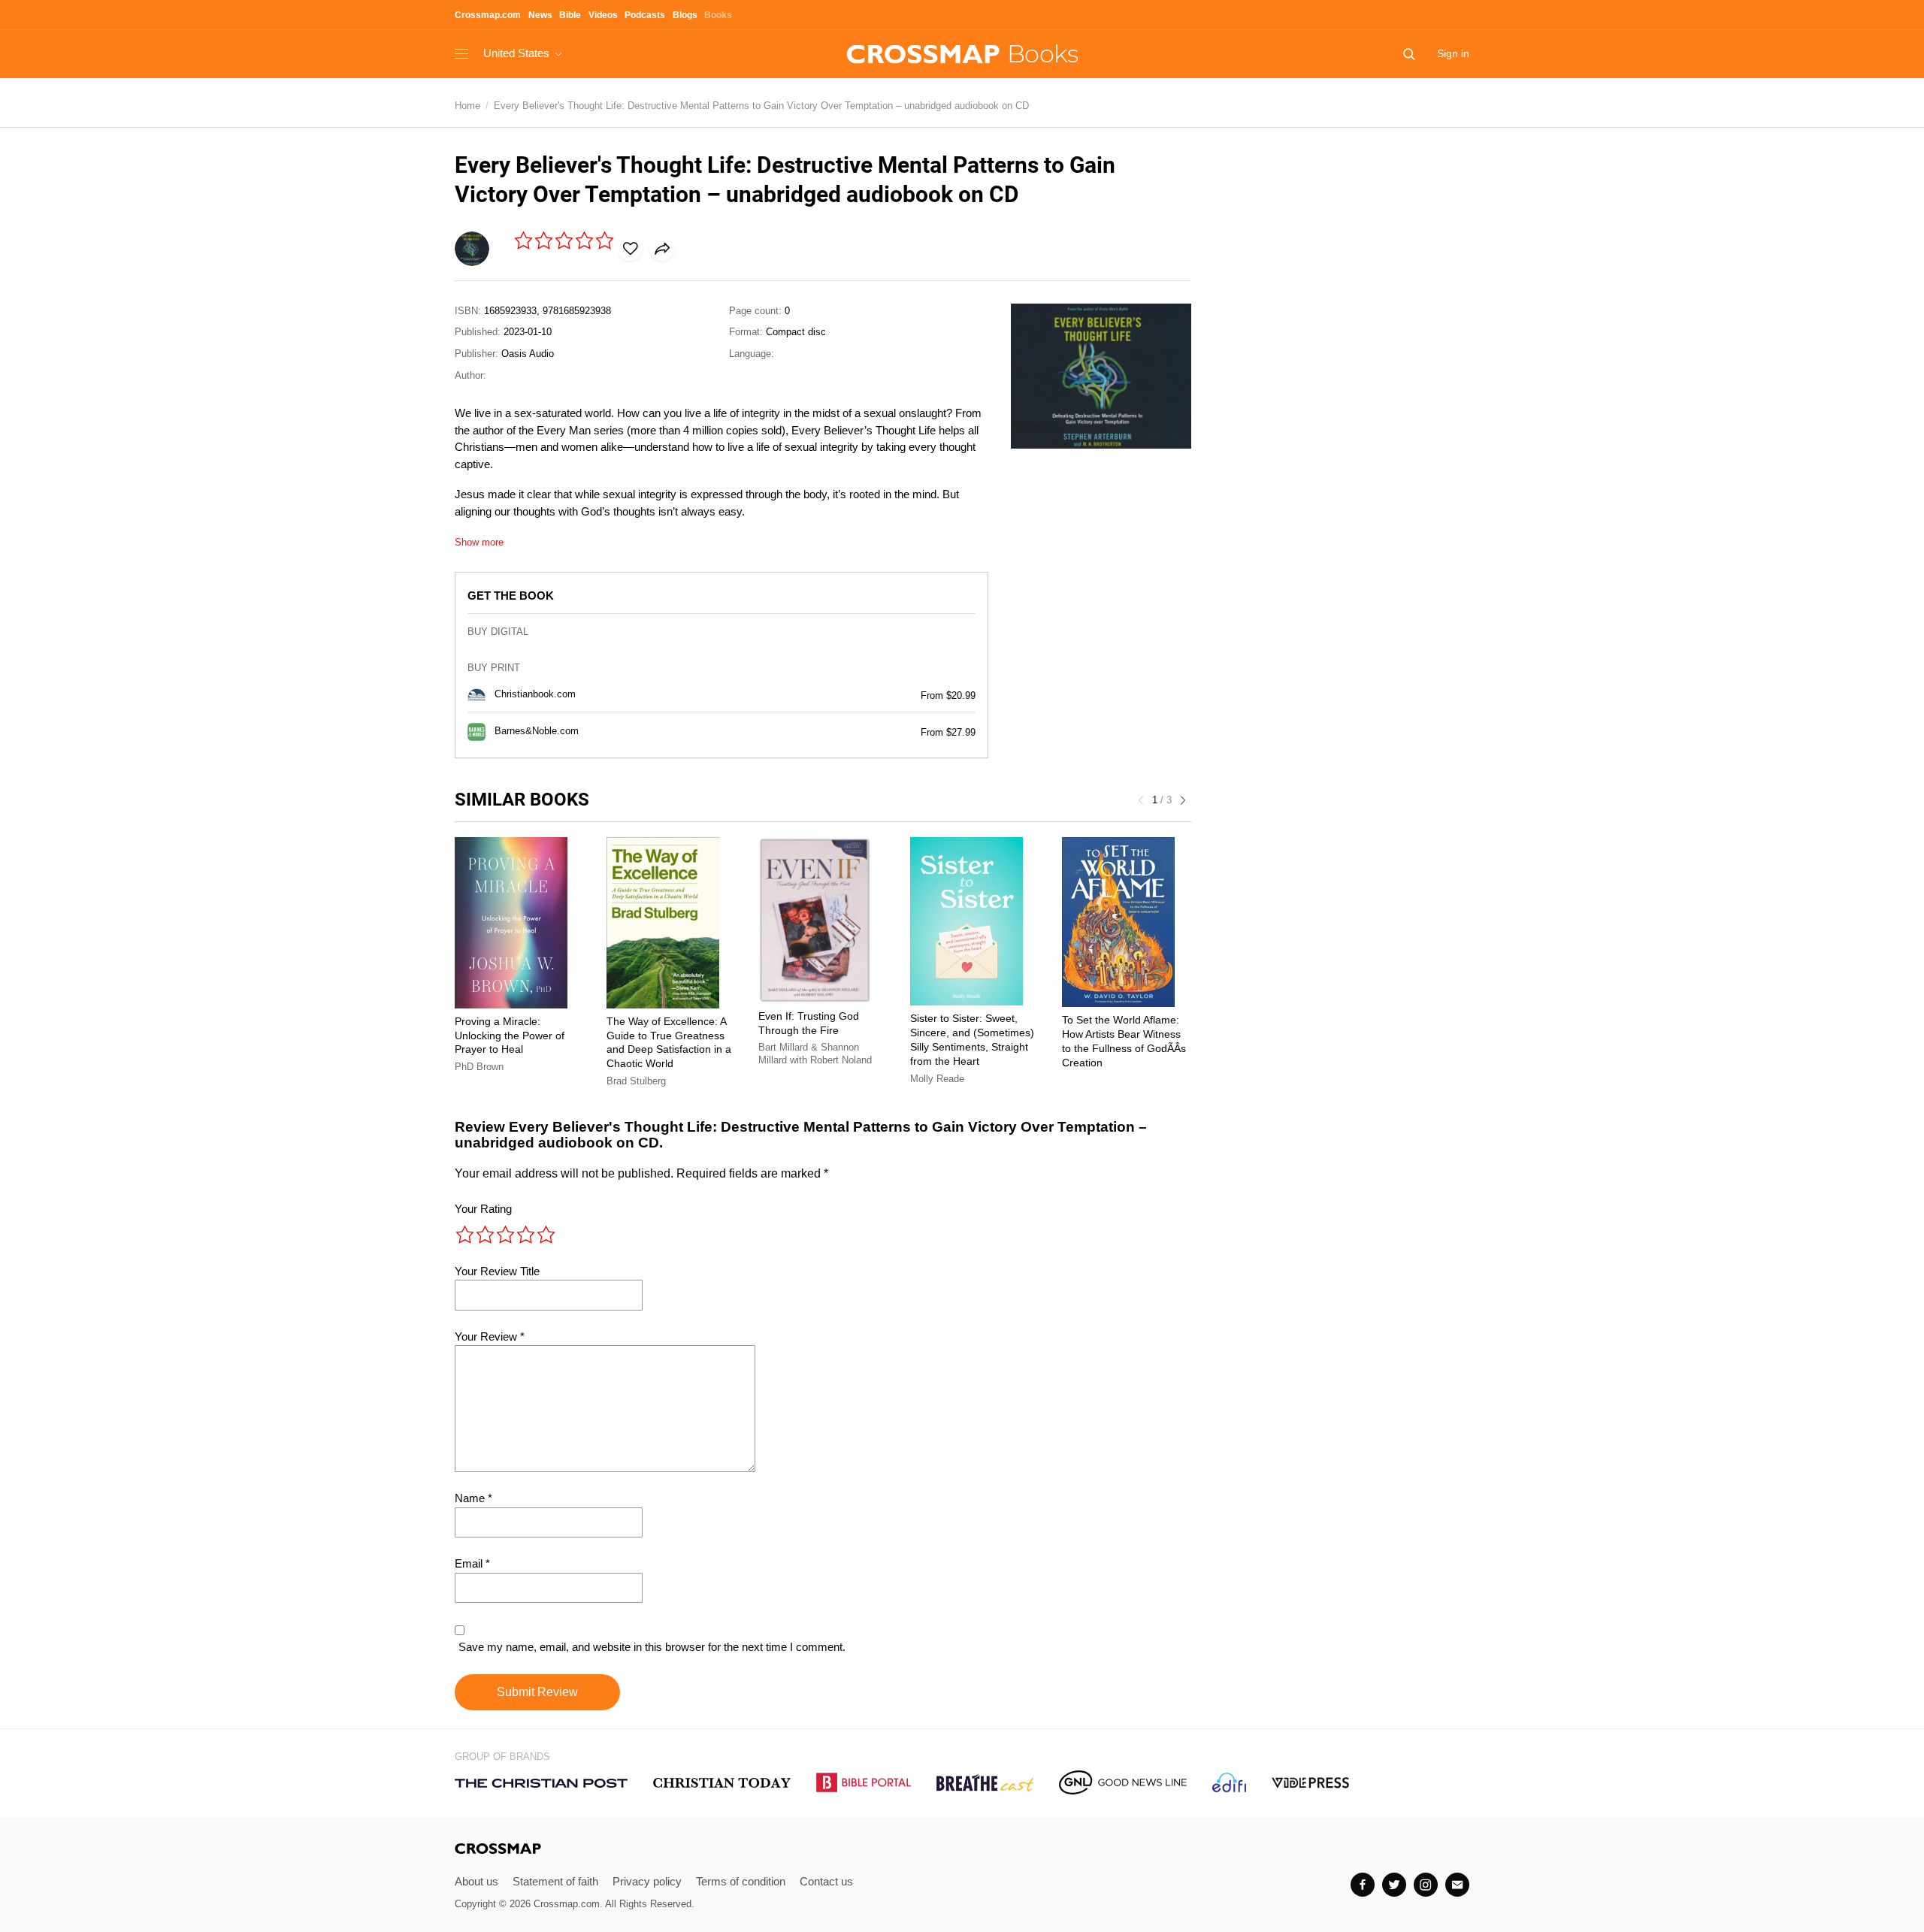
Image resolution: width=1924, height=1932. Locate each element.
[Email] (1457, 1885)
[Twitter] (1394, 1885)
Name (473, 1498)
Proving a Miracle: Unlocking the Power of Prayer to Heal (510, 1036)
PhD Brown (479, 1067)
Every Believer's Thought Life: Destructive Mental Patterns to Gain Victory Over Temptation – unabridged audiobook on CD (761, 106)
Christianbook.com (535, 695)
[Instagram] (1426, 1885)
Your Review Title (497, 1271)
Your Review (490, 1336)
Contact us (826, 1881)
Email (472, 1563)
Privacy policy (647, 1881)
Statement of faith (555, 1881)
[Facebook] (1363, 1885)
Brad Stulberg (636, 1081)
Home (467, 106)
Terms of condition (741, 1881)
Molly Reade (937, 1079)
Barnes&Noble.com (537, 732)
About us (476, 1881)
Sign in (1453, 53)
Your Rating (483, 1209)
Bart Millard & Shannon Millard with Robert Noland (815, 1054)
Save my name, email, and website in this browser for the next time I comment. (652, 1647)
